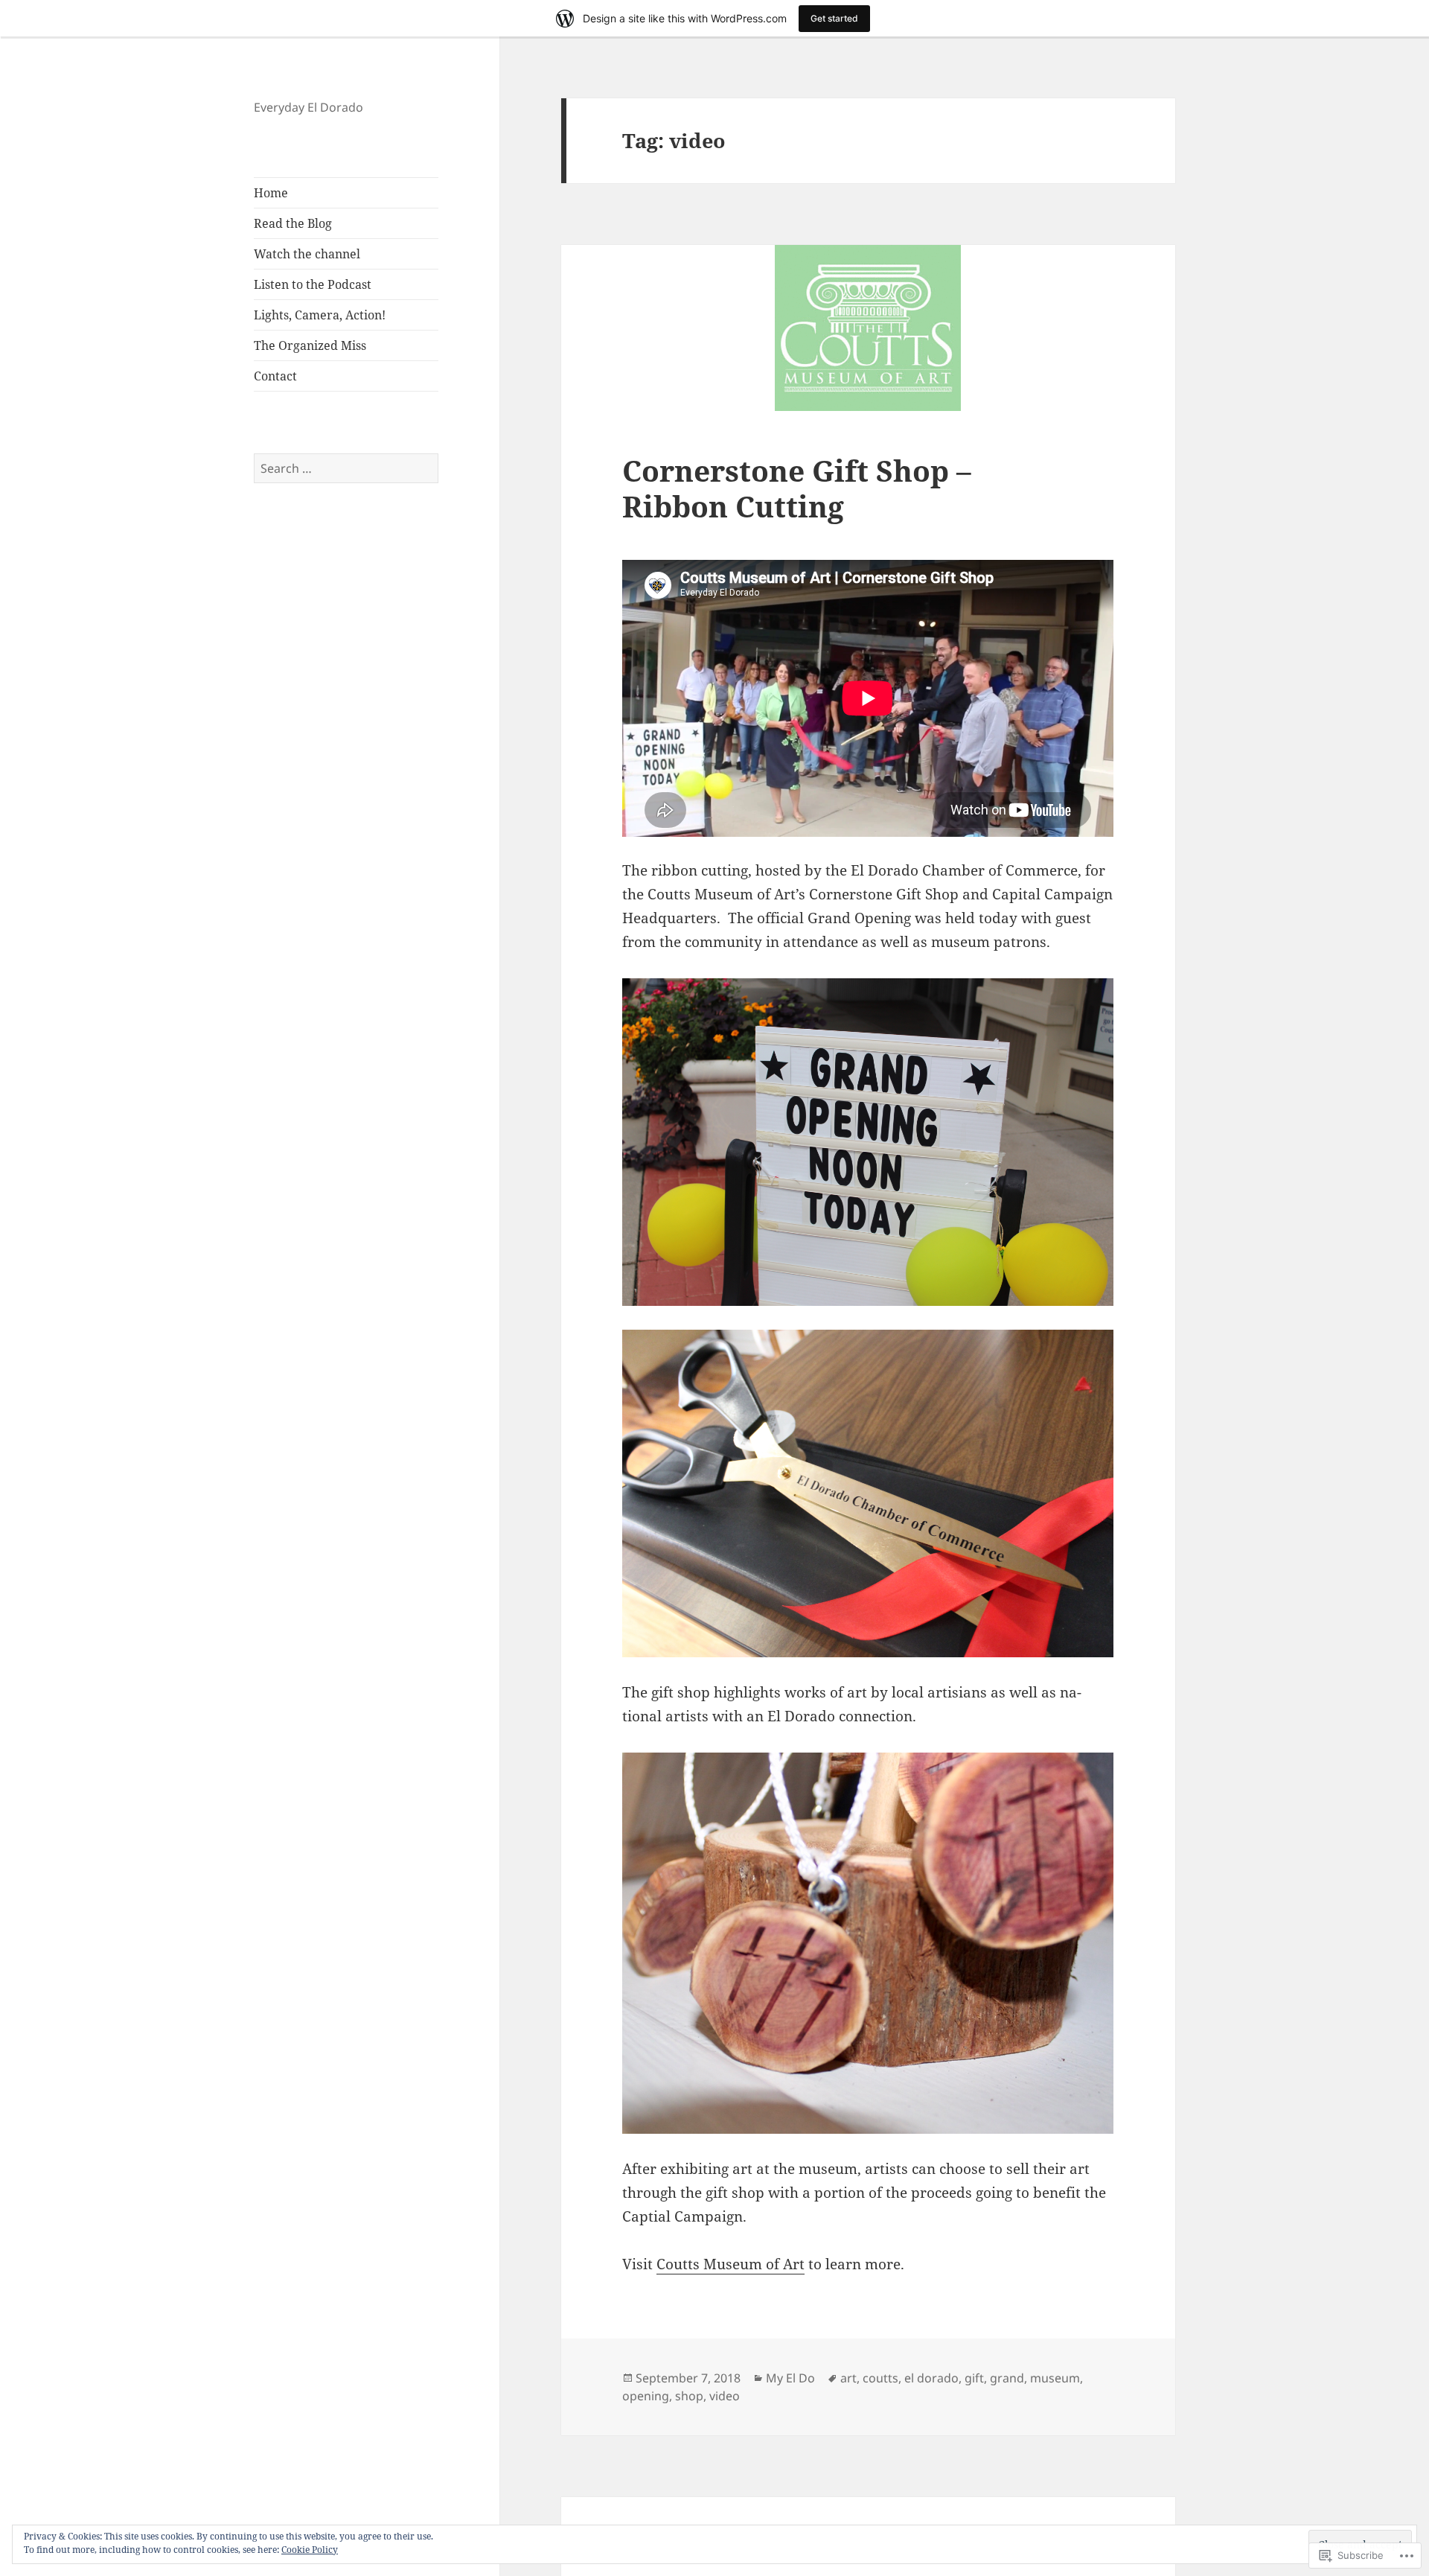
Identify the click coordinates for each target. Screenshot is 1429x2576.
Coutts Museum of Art (731, 2264)
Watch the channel (307, 254)
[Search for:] (346, 468)
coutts (880, 2378)
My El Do (790, 2378)
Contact (275, 376)
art (848, 2378)
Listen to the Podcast (313, 284)
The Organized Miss (310, 345)
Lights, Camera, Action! (320, 315)
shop (689, 2396)
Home (271, 193)
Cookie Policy (310, 2550)
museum (1055, 2378)
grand (1007, 2378)
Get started (834, 18)
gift (974, 2378)
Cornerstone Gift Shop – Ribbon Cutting (797, 488)
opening (646, 2396)
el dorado (931, 2378)
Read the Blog (293, 223)
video (725, 2396)
